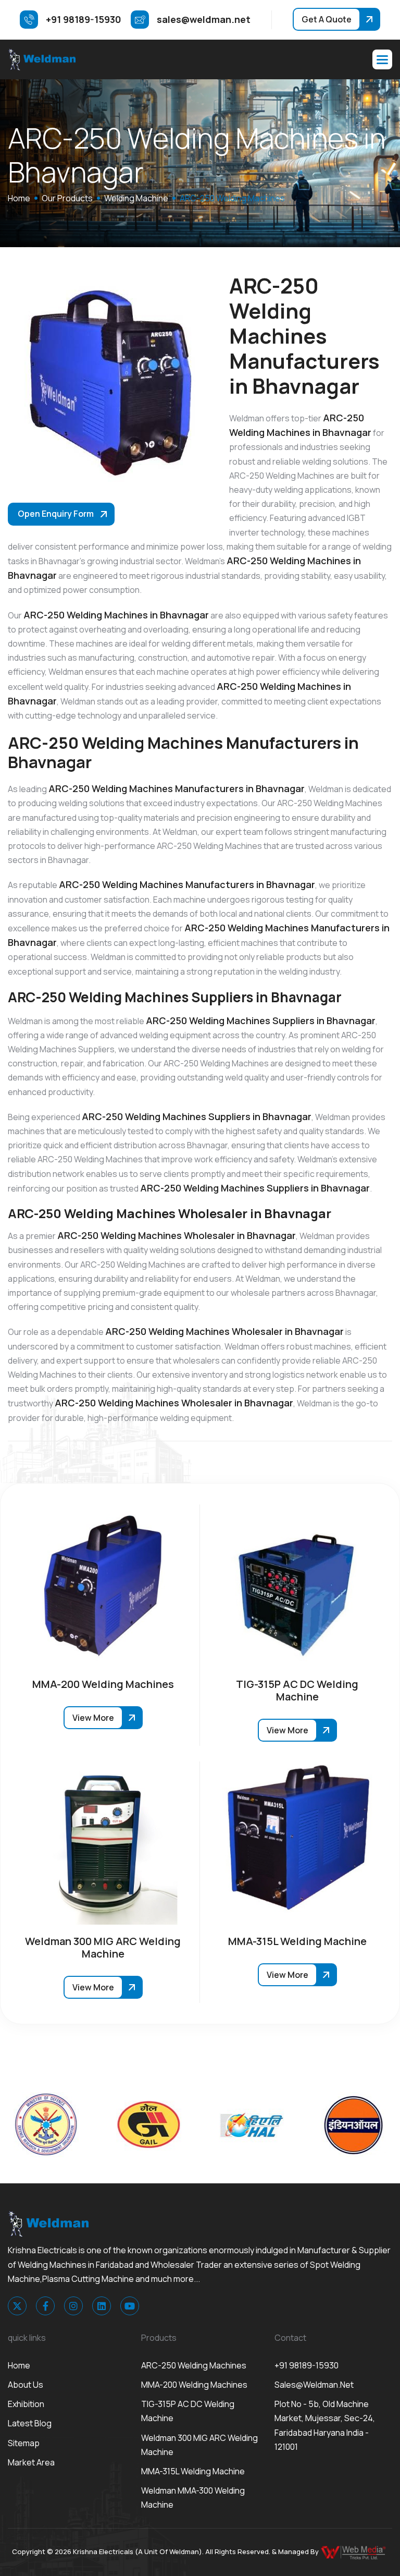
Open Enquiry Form (56, 514)
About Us (26, 2385)
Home (19, 2365)
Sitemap (24, 2443)
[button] (382, 59)
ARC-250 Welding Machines (194, 2365)
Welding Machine (136, 198)
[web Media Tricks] (354, 2551)
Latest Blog (30, 2423)
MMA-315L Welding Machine (193, 2471)
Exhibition (26, 2404)
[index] (42, 59)
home (19, 198)
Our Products (67, 198)
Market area (31, 2462)
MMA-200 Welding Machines (194, 2385)
